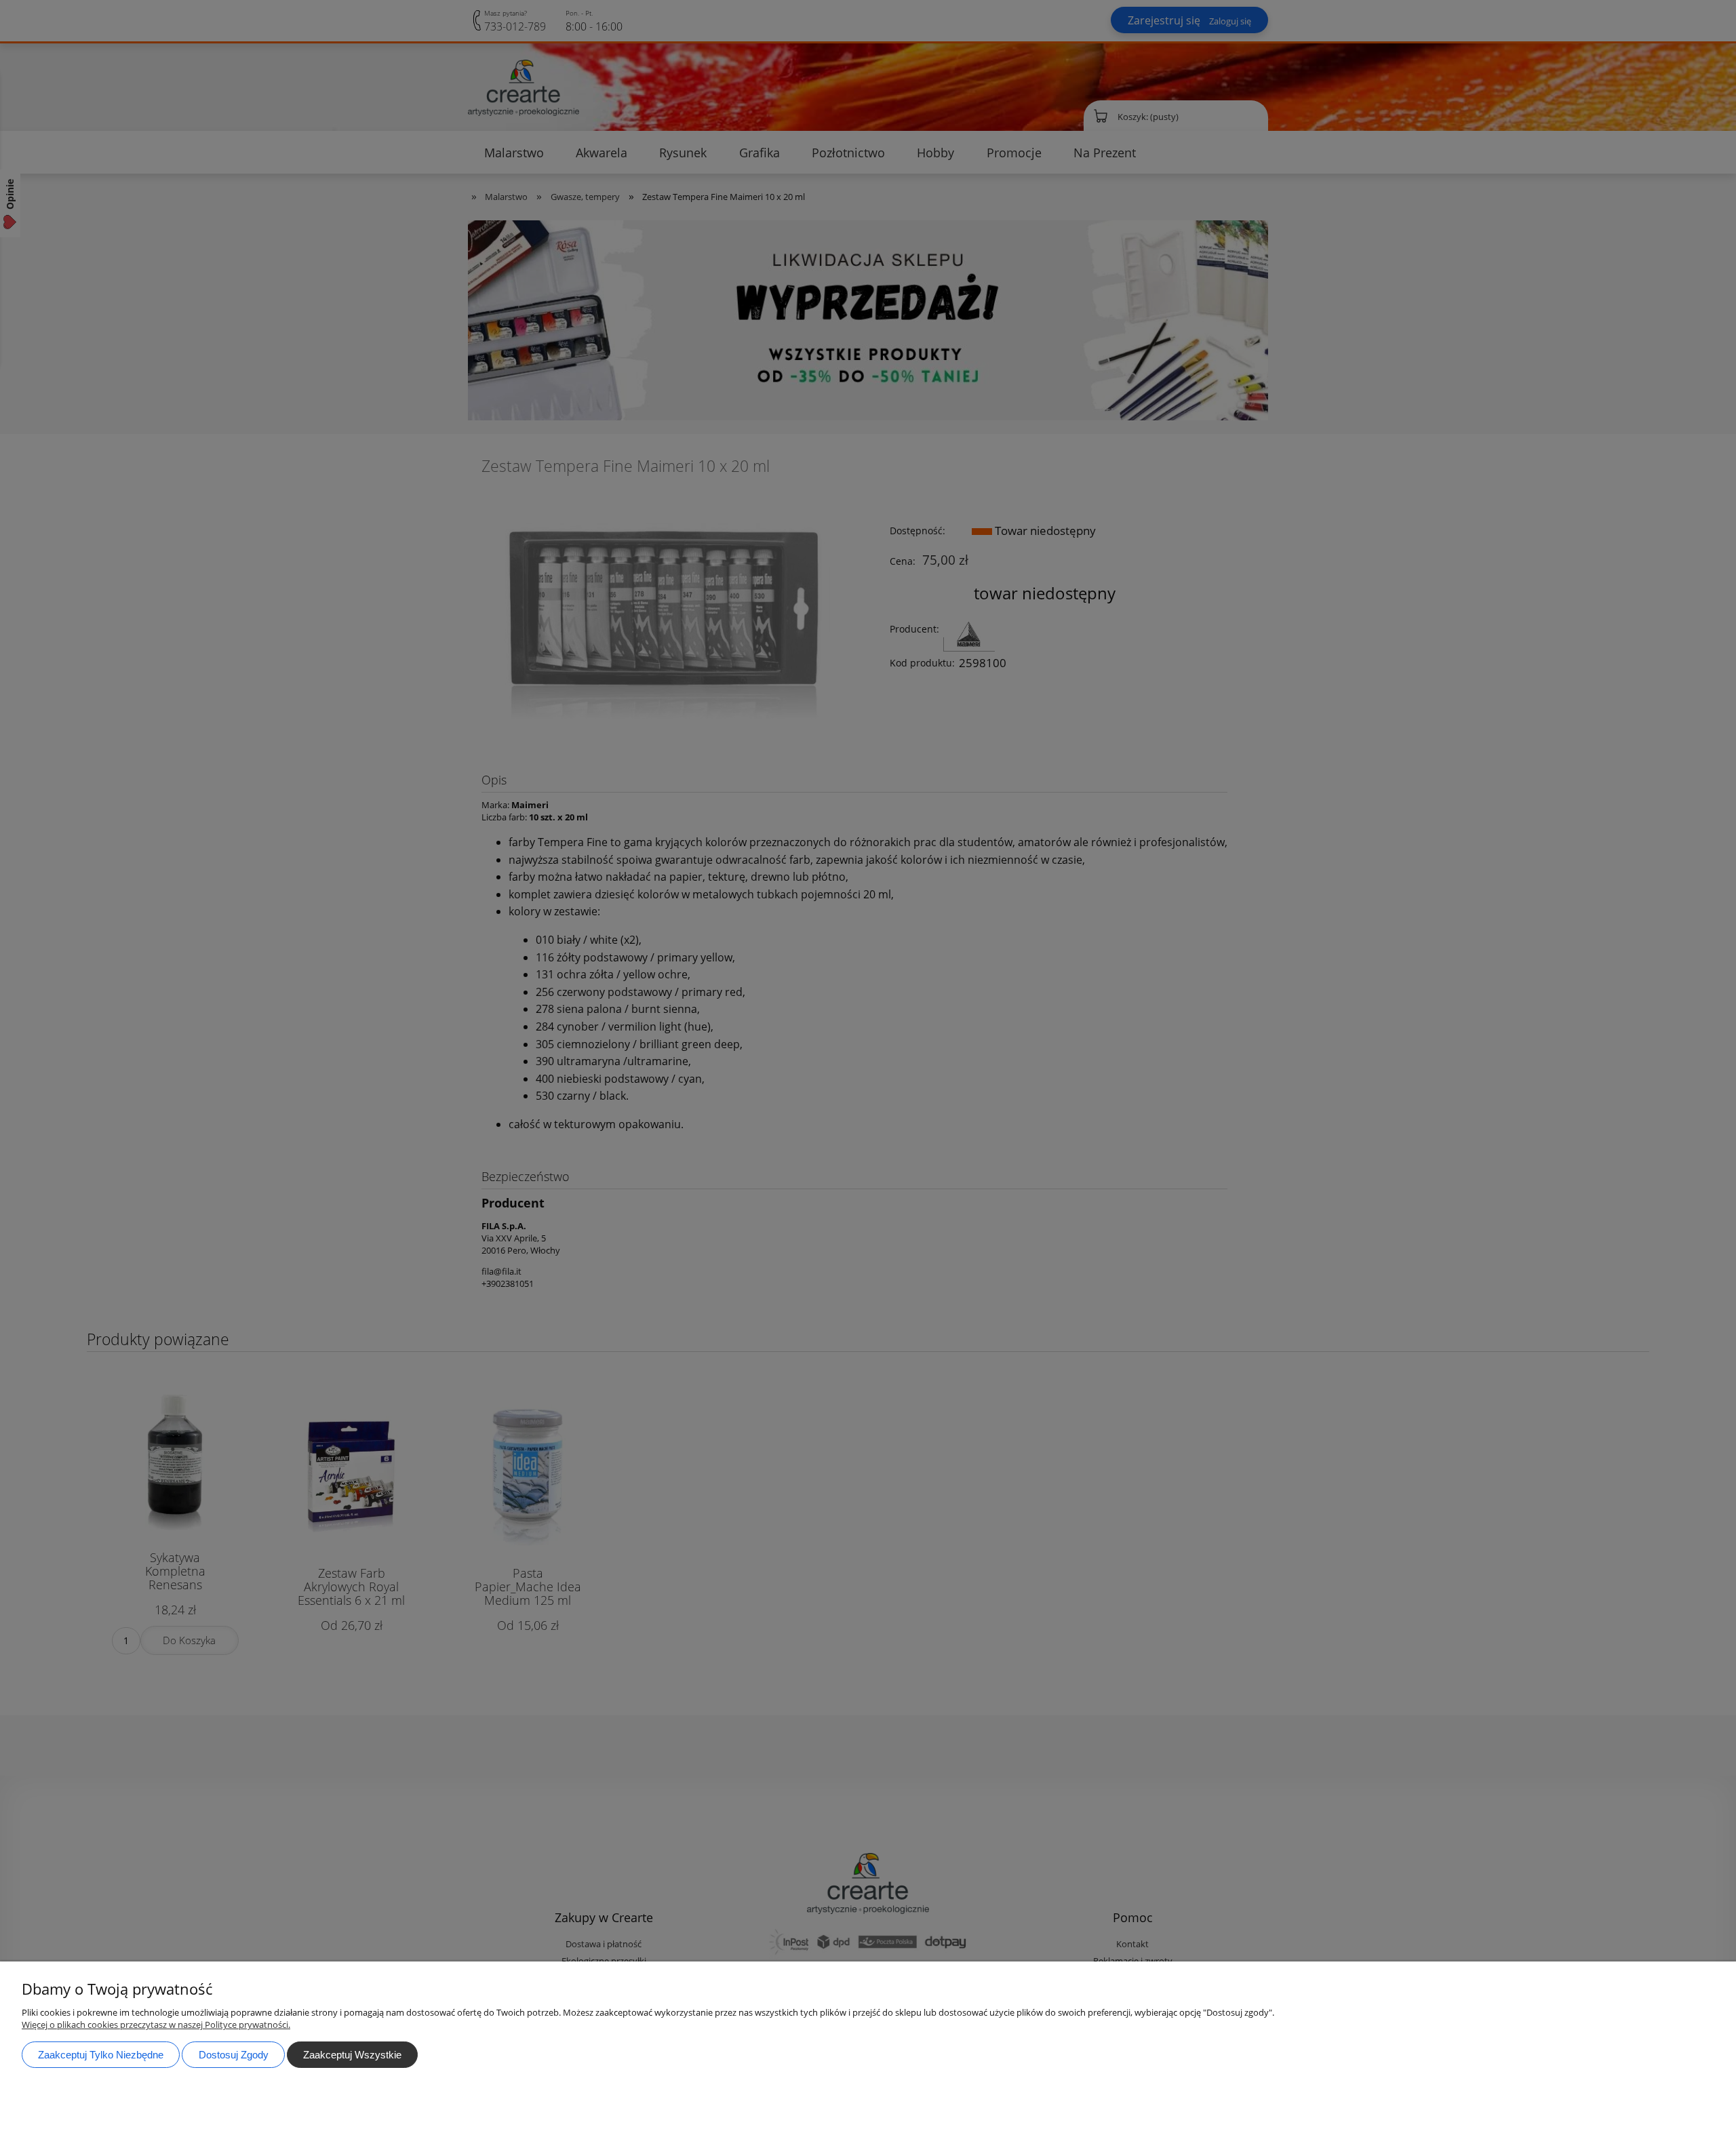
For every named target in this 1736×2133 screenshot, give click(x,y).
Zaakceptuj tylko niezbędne (101, 2055)
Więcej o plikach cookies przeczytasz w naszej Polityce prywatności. (156, 2025)
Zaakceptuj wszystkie (352, 2055)
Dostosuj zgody (234, 2055)
